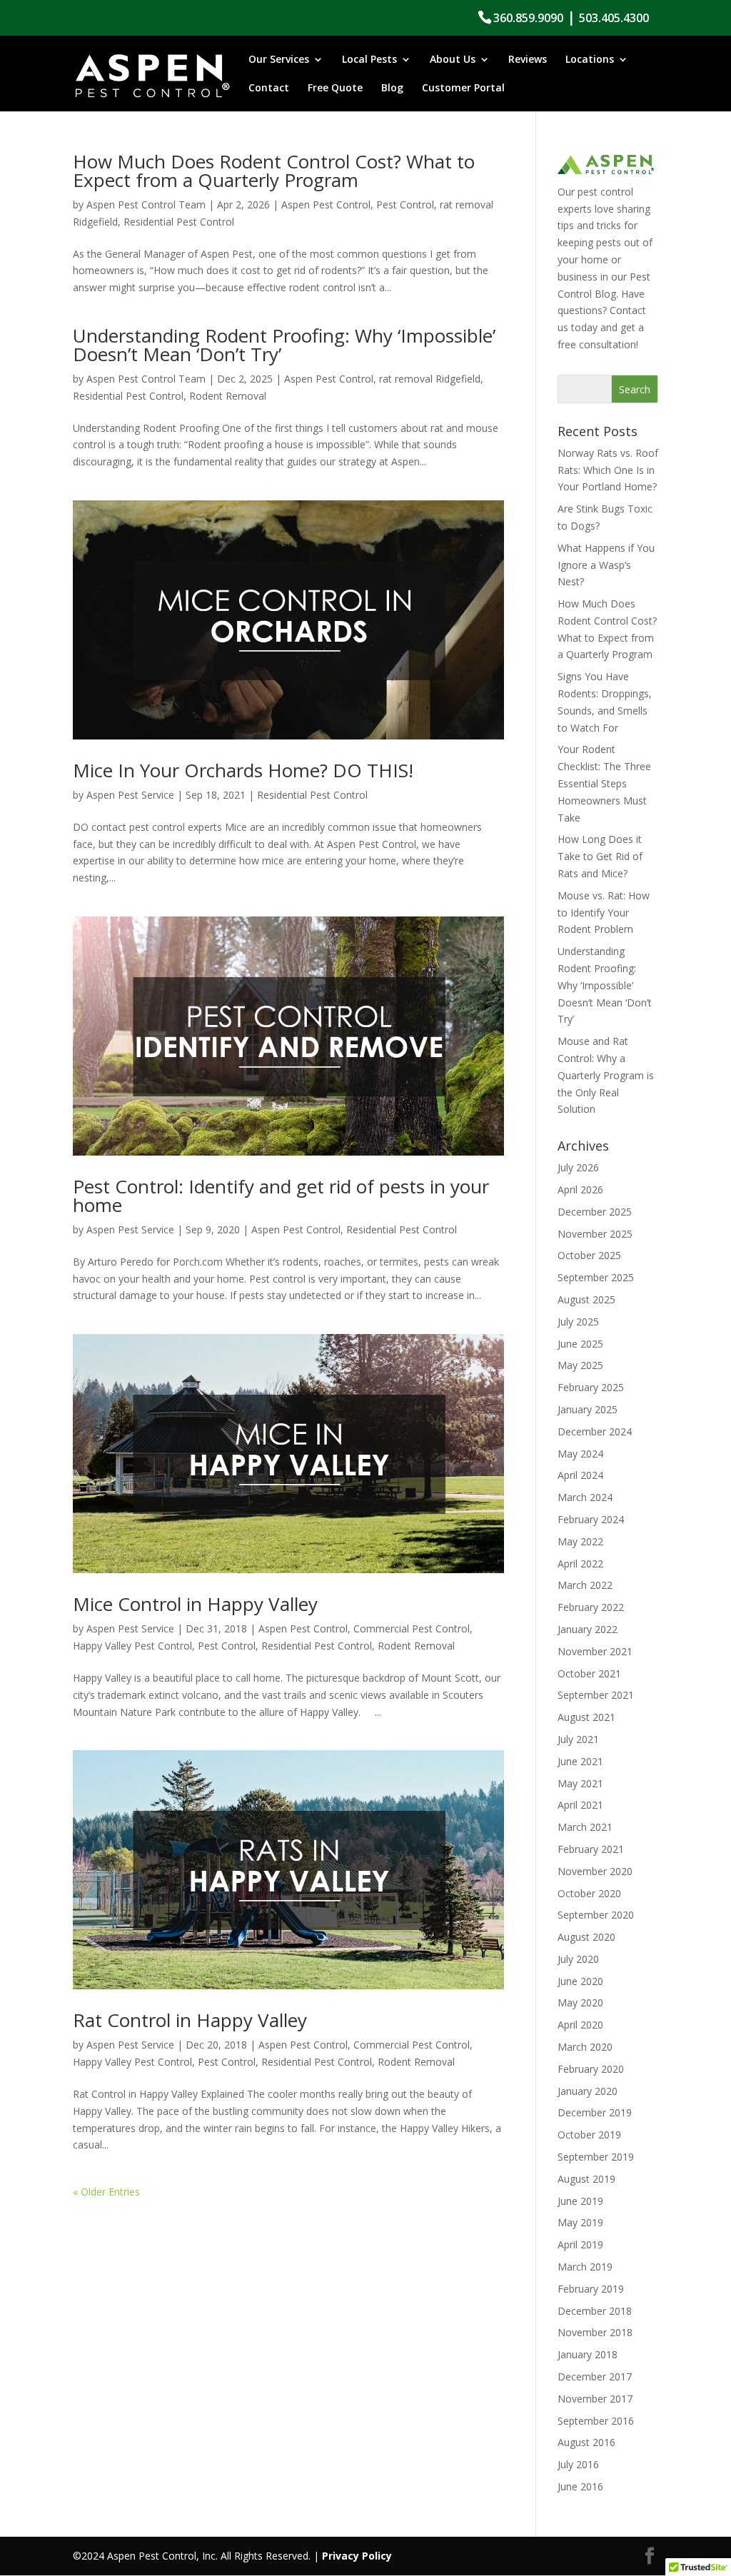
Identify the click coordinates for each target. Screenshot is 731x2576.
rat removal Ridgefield (430, 379)
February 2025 (591, 1387)
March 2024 (585, 1497)
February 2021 (591, 1849)
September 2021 (596, 1695)
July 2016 (578, 2464)
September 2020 (596, 1915)
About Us (453, 60)
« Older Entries (106, 2192)
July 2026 (578, 1167)
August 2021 (586, 1717)
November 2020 (595, 1871)
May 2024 (580, 1454)
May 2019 (580, 2222)
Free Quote (335, 89)
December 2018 (595, 2311)
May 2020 (580, 2002)
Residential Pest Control (179, 222)
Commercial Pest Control (412, 1628)
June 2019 (580, 2201)
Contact (269, 89)
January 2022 (588, 1629)
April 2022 (580, 1564)
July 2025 (578, 1322)
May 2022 (580, 1541)
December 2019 (595, 2112)
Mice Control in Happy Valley (195, 1604)
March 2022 (585, 1585)
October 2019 (589, 2135)
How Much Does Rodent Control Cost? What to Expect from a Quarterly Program (274, 171)
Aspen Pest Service (130, 795)
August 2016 (586, 2442)
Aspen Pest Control (326, 204)
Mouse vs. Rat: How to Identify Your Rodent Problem (604, 913)
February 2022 (591, 1607)
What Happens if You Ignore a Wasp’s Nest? (606, 565)
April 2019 (580, 2244)
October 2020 (589, 1893)
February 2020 (591, 2069)
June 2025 (580, 1344)
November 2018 (595, 2332)
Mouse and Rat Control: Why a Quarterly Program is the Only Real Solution (606, 1075)
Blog (392, 89)
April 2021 (580, 1805)
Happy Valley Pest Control (132, 1646)
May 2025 (580, 1365)
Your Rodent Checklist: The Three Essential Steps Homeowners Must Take (604, 783)
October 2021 (589, 1673)
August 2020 (586, 1937)
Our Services (279, 60)
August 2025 (586, 1299)
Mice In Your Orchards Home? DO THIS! (243, 770)
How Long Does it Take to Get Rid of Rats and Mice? (600, 856)
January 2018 (588, 2354)
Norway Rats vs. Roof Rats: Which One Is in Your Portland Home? (608, 470)
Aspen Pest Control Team (146, 204)
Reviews (528, 60)
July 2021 (578, 1739)
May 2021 (580, 1783)
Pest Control (405, 204)
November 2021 (595, 1651)
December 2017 (595, 2377)
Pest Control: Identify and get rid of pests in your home (281, 1196)
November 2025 (595, 1234)
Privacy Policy (357, 2556)
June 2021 (580, 1761)
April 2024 (580, 1475)
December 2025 (595, 1212)
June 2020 (580, 1981)
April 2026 (580, 1189)
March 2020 (585, 2047)
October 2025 (589, 1255)
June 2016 (580, 2486)
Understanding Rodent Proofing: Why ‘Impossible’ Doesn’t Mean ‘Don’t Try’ (284, 345)
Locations (590, 60)
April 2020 (580, 2025)
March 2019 (585, 2267)
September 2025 (596, 1277)
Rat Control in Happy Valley (190, 2020)
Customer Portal (463, 89)
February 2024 (591, 1519)
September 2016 (596, 2421)
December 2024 (595, 1431)
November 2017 (595, 2399)
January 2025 (588, 1409)
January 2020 (588, 2091)
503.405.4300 (614, 18)
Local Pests (369, 60)
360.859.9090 (528, 18)
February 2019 (591, 2289)
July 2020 (578, 1959)
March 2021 (585, 1827)
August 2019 (586, 2179)
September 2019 (596, 2157)
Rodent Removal (228, 396)
